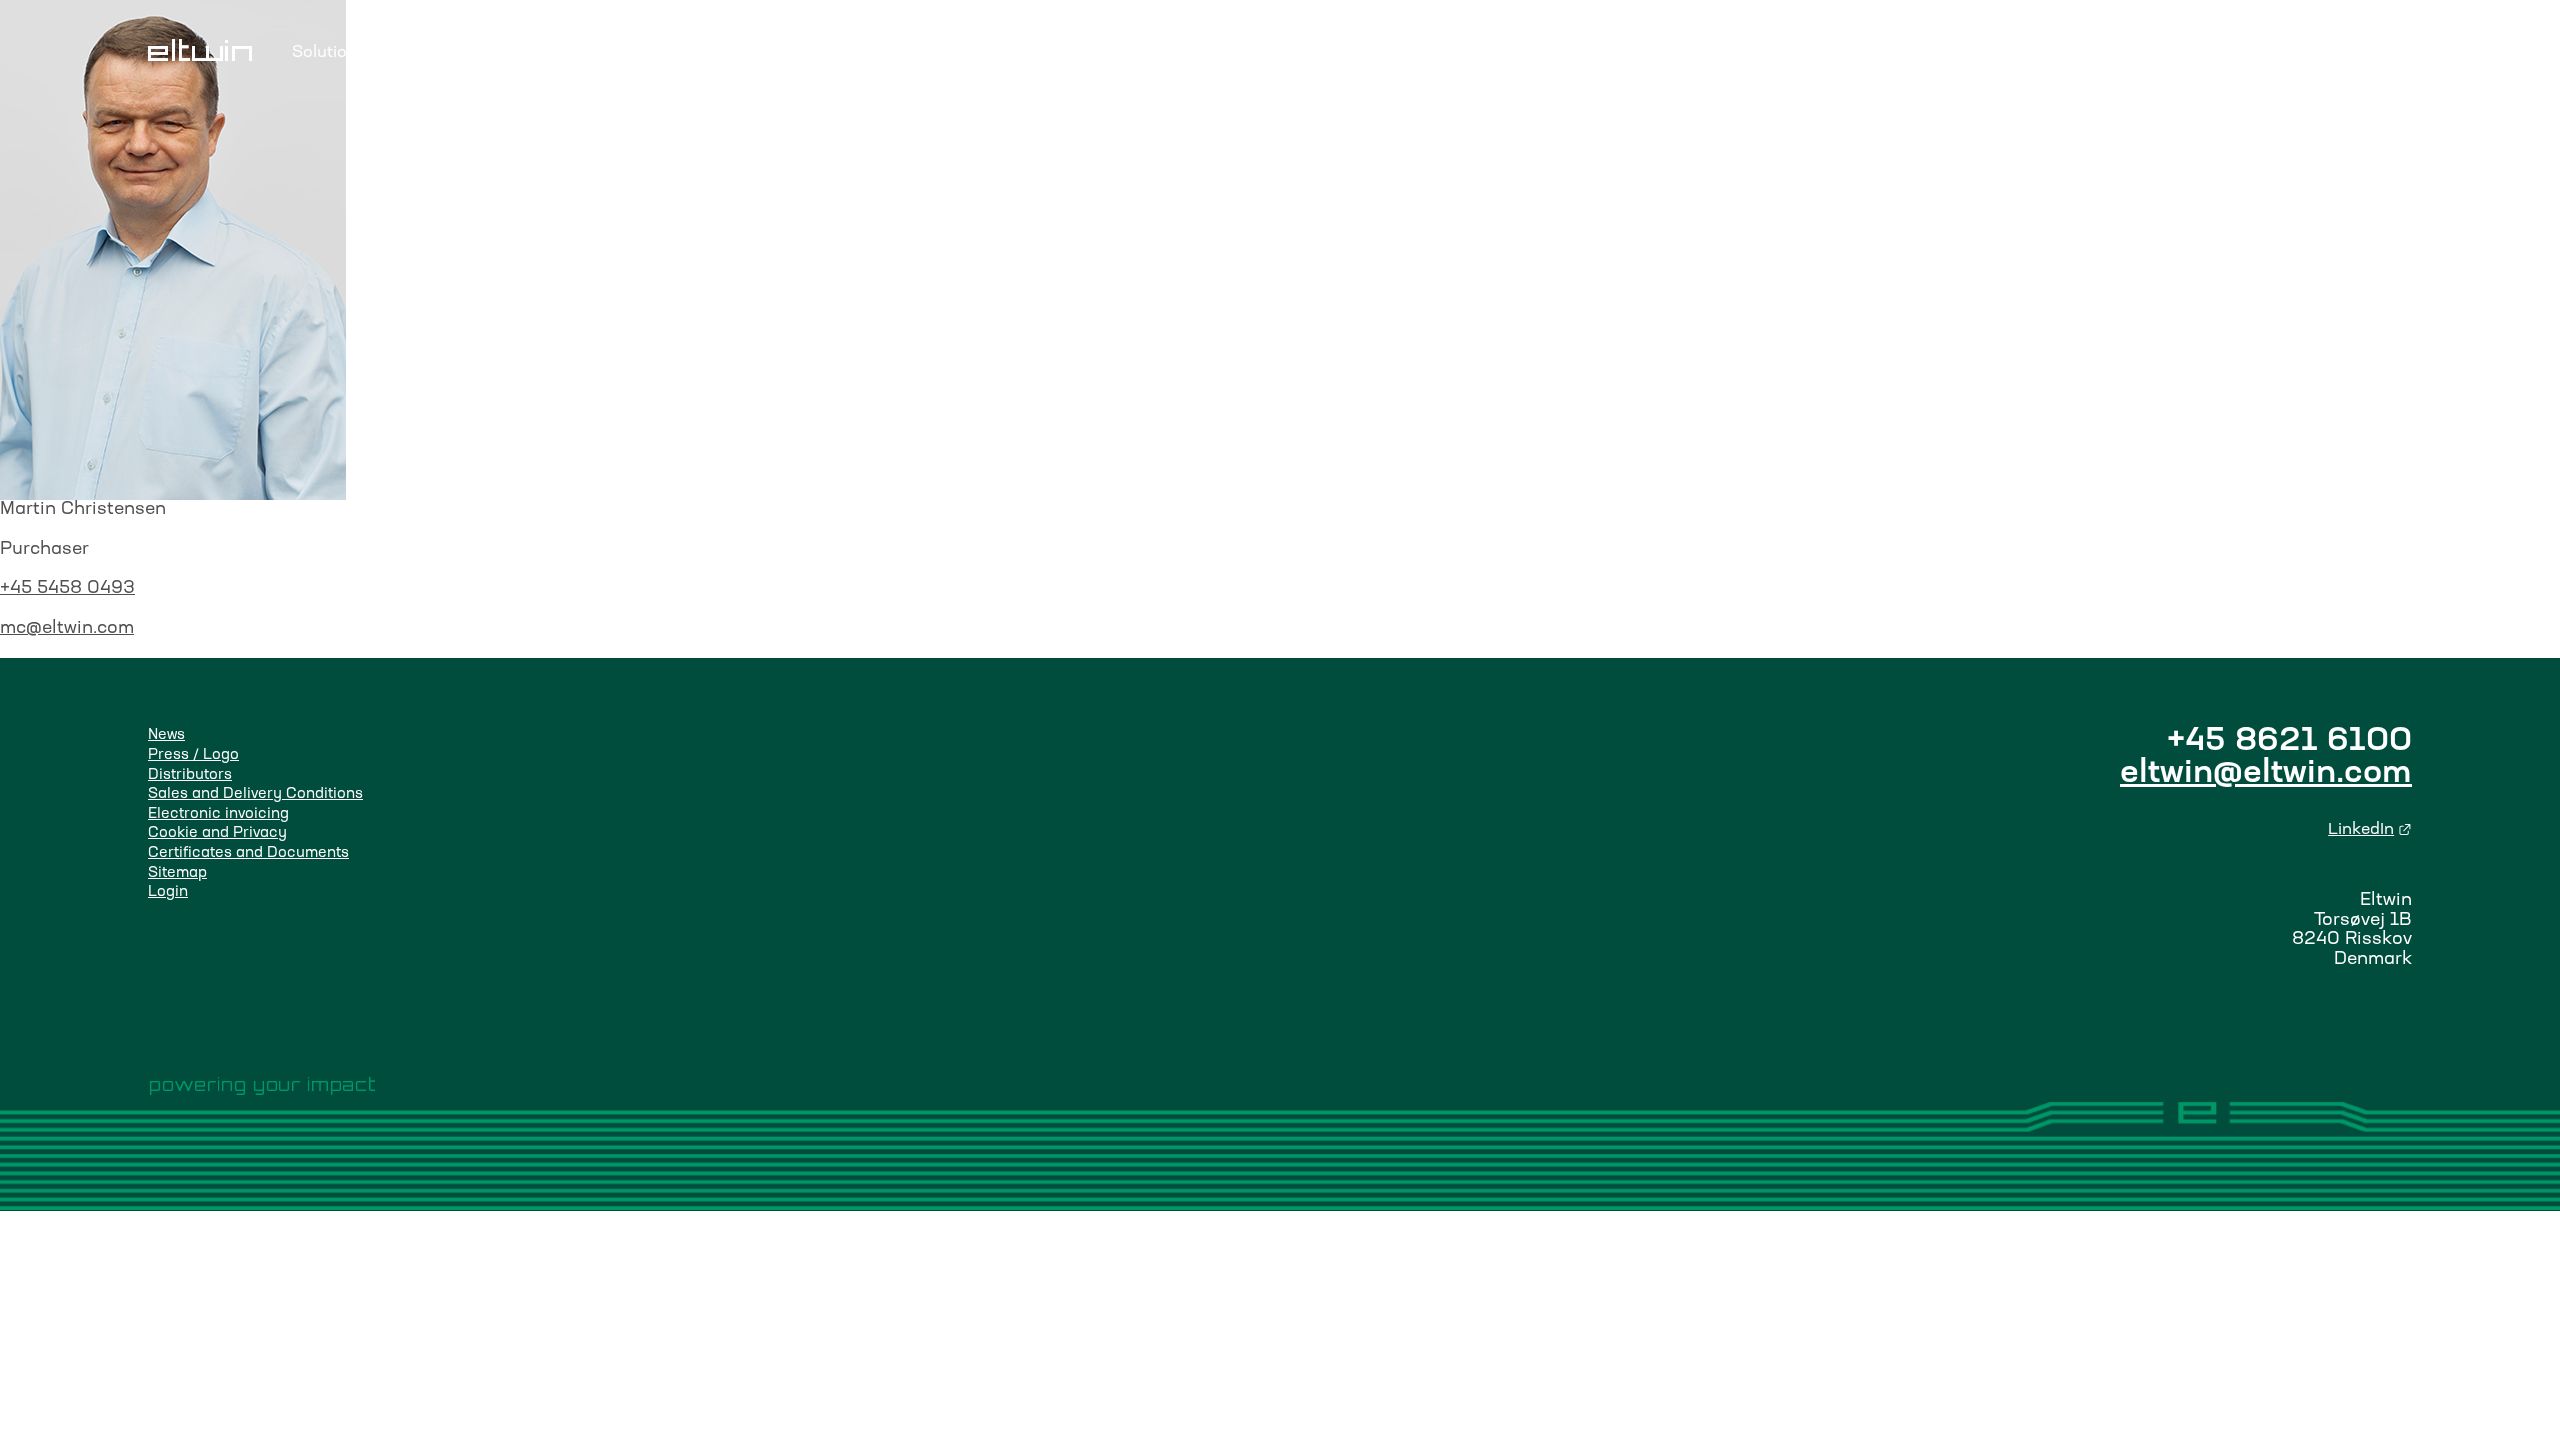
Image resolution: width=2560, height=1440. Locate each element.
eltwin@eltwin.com (2266, 774)
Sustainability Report (598, 53)
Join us (781, 53)
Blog (717, 53)
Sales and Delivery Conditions (255, 794)
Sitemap (177, 873)
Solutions (329, 53)
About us (863, 53)
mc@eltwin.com (67, 628)
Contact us (961, 53)
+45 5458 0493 (67, 588)
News (166, 735)
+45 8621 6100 (2289, 742)
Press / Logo (193, 755)
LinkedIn (2370, 830)
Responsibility (441, 53)
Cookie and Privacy (217, 833)
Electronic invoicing (218, 814)
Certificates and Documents (248, 853)
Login (2316, 53)
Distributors (190, 775)
